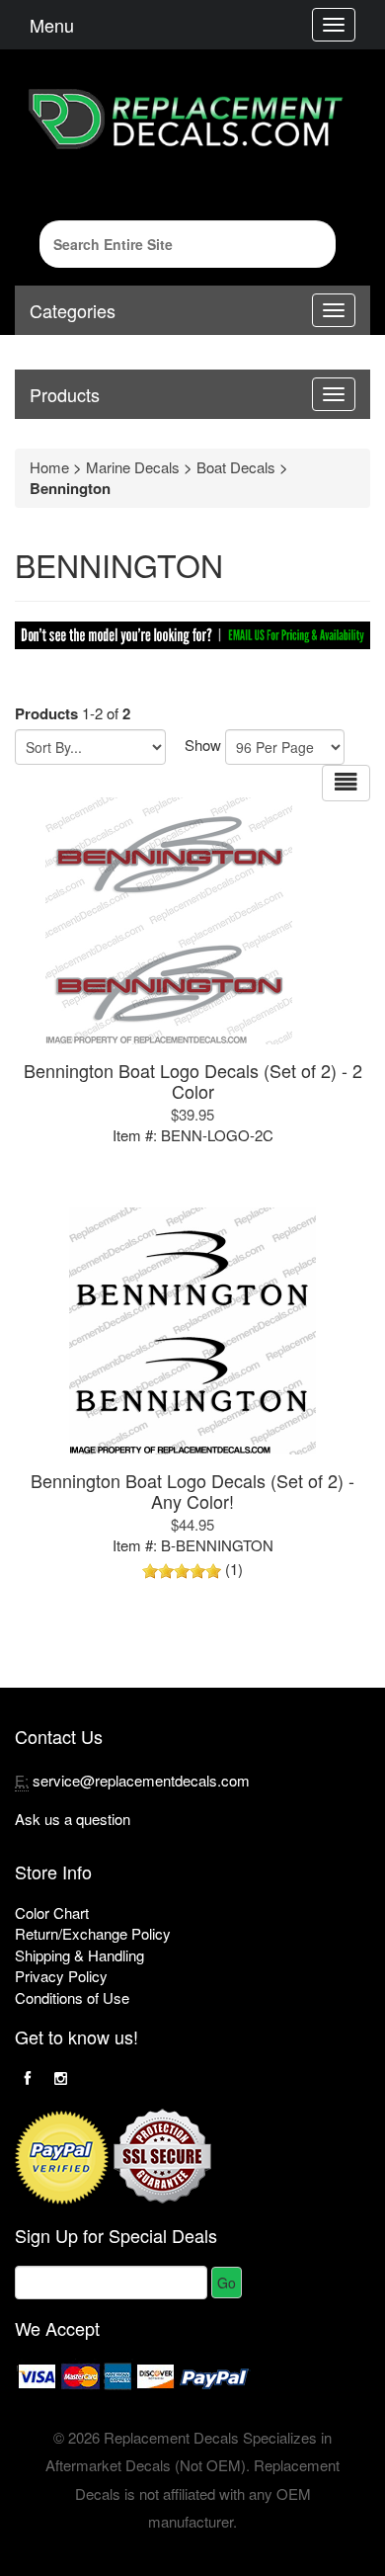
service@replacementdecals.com (141, 1780)
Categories (73, 310)
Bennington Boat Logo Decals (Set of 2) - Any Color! (192, 1491)
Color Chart (52, 1912)
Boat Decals (236, 467)
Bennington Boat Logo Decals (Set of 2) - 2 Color (193, 1080)
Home (49, 467)
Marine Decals (133, 467)
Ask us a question (73, 1819)
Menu (52, 25)
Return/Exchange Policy (93, 1933)
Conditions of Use (72, 1997)
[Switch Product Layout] (346, 783)
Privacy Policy (61, 1976)
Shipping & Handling (79, 1955)
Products (65, 394)
